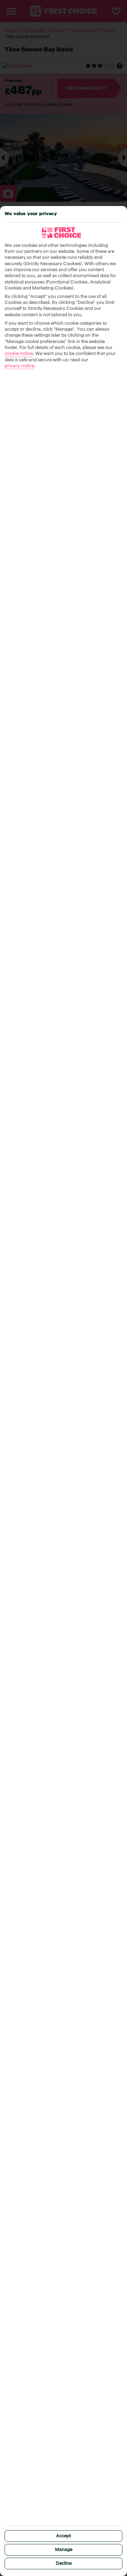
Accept (64, 2536)
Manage (64, 2550)
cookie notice (19, 354)
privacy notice (19, 366)
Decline (64, 2563)
